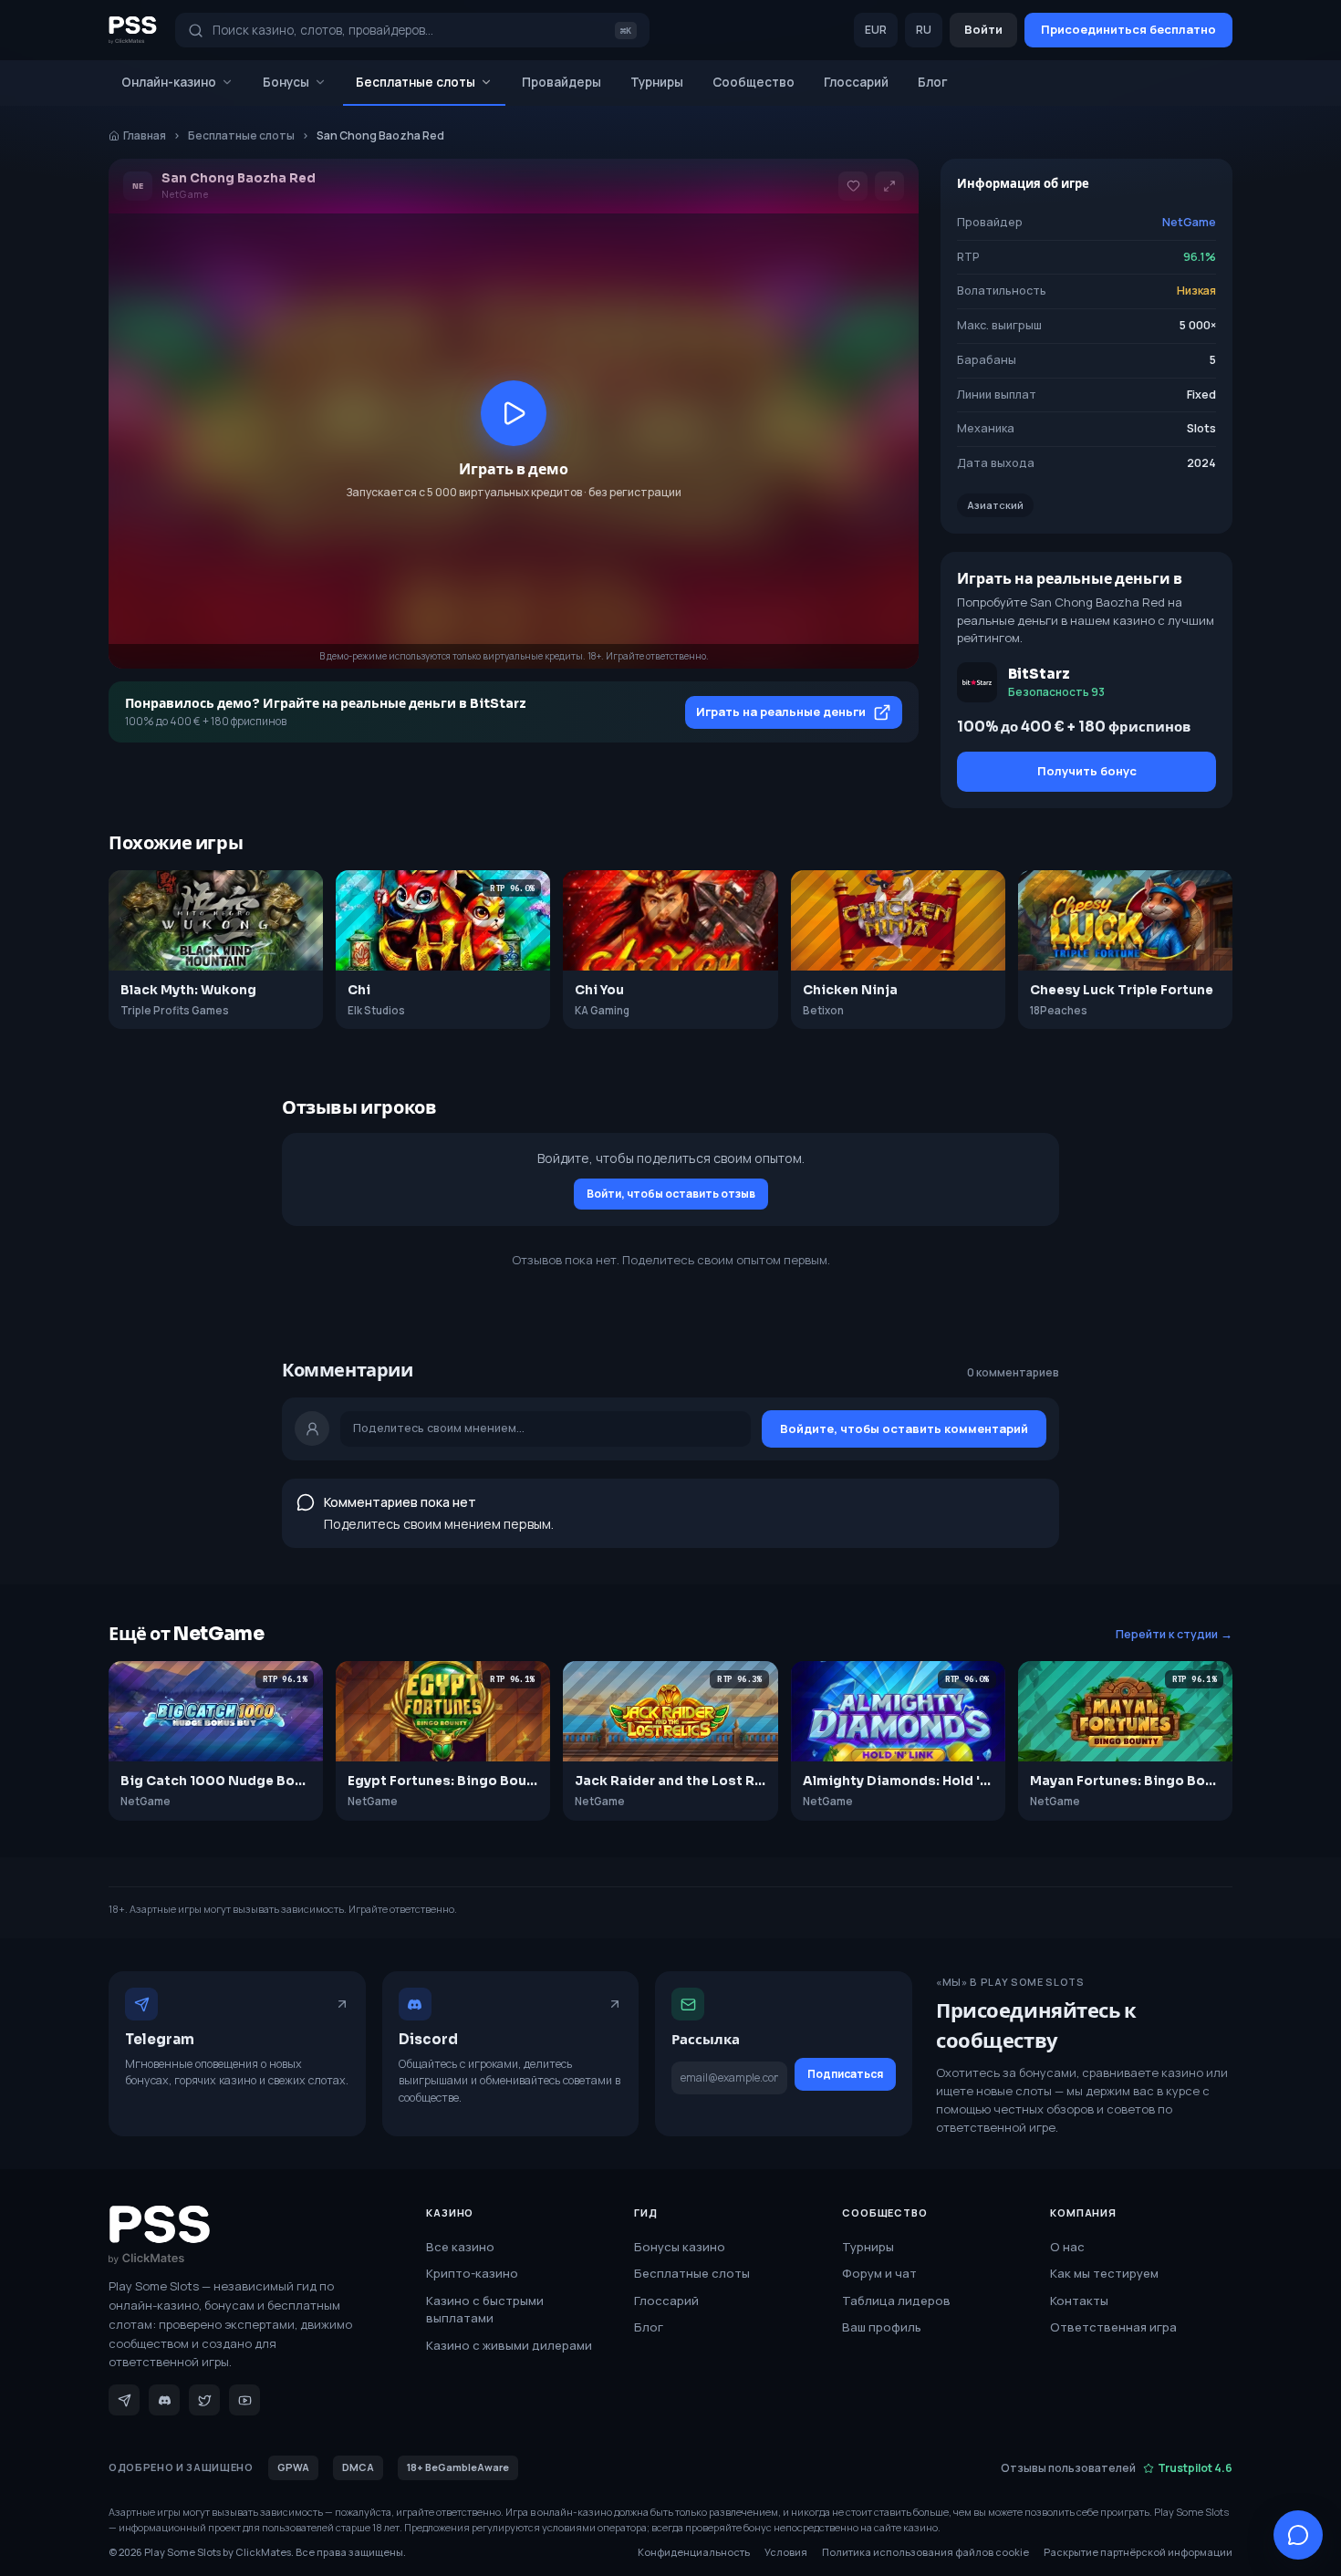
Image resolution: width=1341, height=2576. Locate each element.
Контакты (1079, 2301)
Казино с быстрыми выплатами (485, 2310)
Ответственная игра (1113, 2327)
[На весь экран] (889, 186)
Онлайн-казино (169, 82)
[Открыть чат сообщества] (1298, 2535)
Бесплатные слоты (416, 82)
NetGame (1189, 222)
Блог (933, 82)
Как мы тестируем (1104, 2273)
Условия (786, 2552)
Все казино (460, 2247)
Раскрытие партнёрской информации (1138, 2552)
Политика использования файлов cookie (925, 2552)
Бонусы (286, 82)
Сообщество (754, 82)
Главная (145, 135)
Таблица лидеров (896, 2301)
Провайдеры (561, 82)
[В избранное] (853, 186)
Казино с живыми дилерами (509, 2345)
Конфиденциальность (694, 2552)
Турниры (657, 82)
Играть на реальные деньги (781, 712)
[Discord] (164, 2400)
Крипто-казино (472, 2273)
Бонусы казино (680, 2247)
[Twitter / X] (204, 2400)
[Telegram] (124, 2400)
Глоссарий (856, 82)
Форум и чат (879, 2273)
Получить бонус (1087, 771)
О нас (1067, 2247)
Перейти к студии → (1174, 1634)
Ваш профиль (882, 2327)
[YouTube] (244, 2400)
